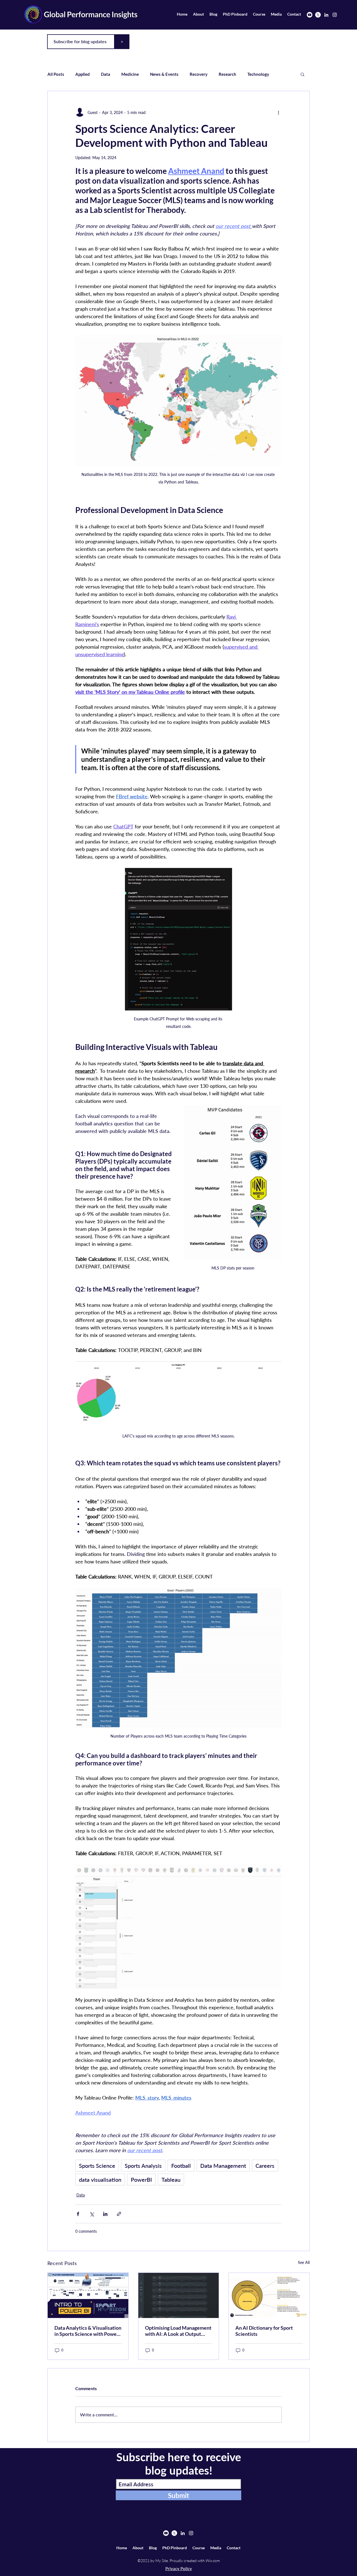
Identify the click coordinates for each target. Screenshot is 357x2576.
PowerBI (141, 2179)
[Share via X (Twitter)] (92, 2214)
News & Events (164, 74)
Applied (83, 74)
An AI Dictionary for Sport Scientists (264, 2331)
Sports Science (97, 2166)
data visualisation (100, 2179)
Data (106, 74)
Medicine (130, 74)
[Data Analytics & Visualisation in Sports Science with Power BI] (88, 2295)
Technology (258, 74)
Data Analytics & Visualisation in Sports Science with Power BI (88, 2331)
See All (304, 2262)
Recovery (199, 74)
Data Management (223, 2166)
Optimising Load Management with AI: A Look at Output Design (178, 2331)
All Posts (56, 74)
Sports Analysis (143, 2166)
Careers (265, 2166)
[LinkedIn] (326, 15)
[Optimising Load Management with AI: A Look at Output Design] (179, 2295)
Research (227, 74)
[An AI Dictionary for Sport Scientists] (269, 2295)
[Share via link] (119, 2214)
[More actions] (278, 112)
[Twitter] (318, 15)
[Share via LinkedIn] (105, 2214)
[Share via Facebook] (78, 2214)
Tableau (171, 2179)
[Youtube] (310, 15)
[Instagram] (335, 15)
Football (181, 2166)
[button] (302, 74)
